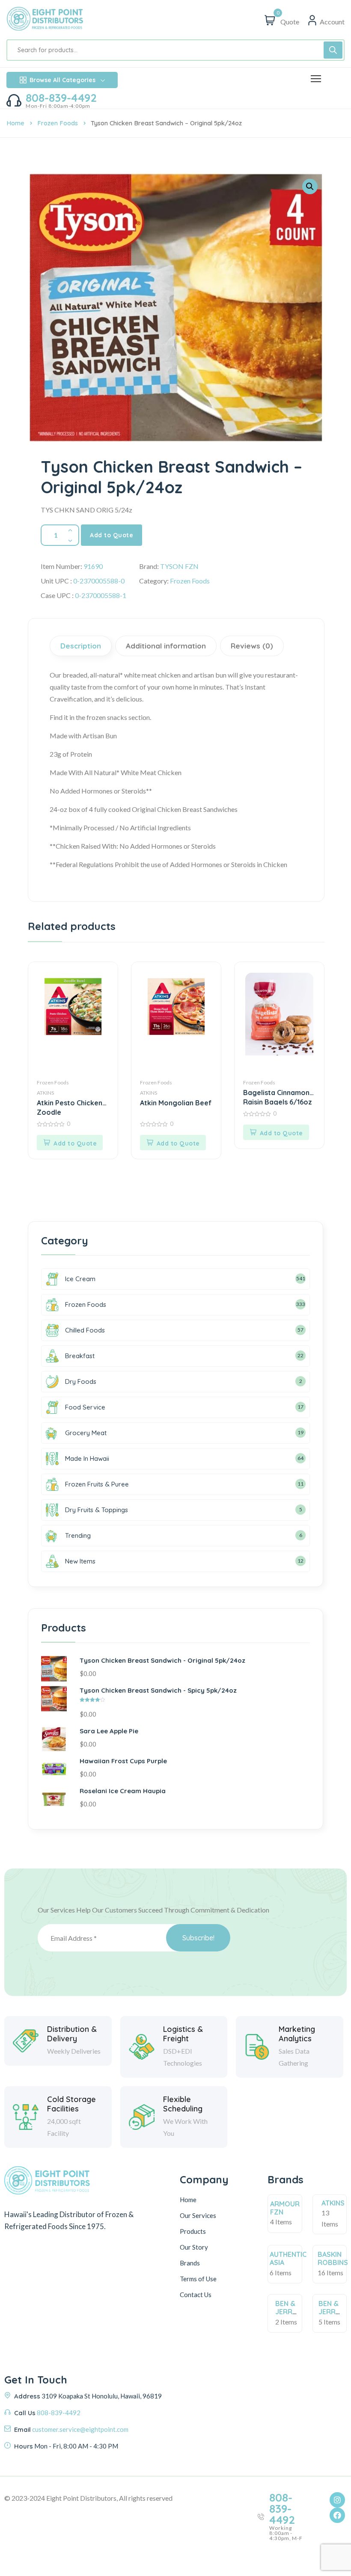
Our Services (198, 2215)
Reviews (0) (252, 646)
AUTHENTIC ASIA (288, 2258)
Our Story (194, 2247)
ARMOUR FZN (285, 2208)
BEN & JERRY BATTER (288, 2312)
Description (81, 646)
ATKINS (45, 1093)
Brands (190, 2263)
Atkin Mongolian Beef (176, 1103)
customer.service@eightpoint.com (80, 2429)
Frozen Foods (58, 123)
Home (15, 123)
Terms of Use (198, 2279)
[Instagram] (337, 2500)
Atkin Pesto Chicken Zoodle (70, 1107)
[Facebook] (337, 2515)
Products (193, 2231)
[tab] (82, 646)
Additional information (166, 646)
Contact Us (196, 2295)
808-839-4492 (61, 98)
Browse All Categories (62, 80)
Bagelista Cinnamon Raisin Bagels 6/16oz (278, 1097)
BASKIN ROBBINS (333, 2258)
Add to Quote (112, 535)
